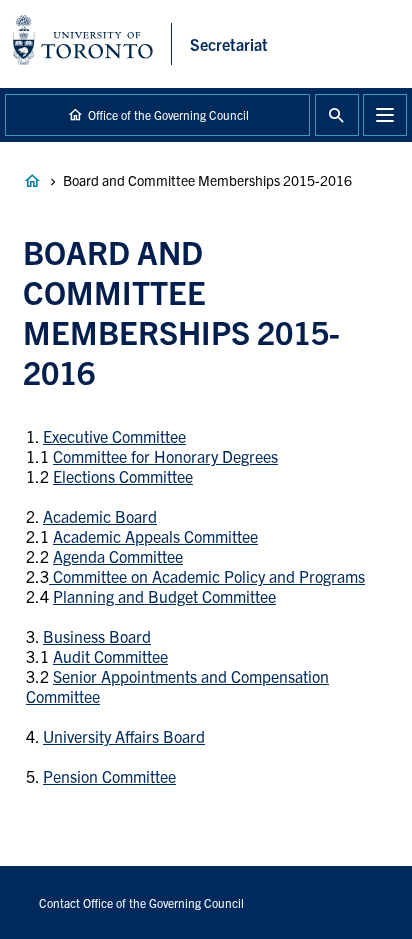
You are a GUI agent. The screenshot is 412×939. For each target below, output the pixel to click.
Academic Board (100, 516)
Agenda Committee (118, 556)
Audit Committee (110, 656)
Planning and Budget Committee (164, 596)
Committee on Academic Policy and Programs (207, 576)
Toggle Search (337, 115)
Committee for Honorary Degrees (165, 456)
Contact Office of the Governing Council (141, 902)
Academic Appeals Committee (155, 536)
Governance (32, 181)
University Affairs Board (124, 736)
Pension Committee (109, 776)
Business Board (97, 636)
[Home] (92, 44)
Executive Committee (114, 436)
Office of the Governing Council (168, 114)
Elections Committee (123, 476)
